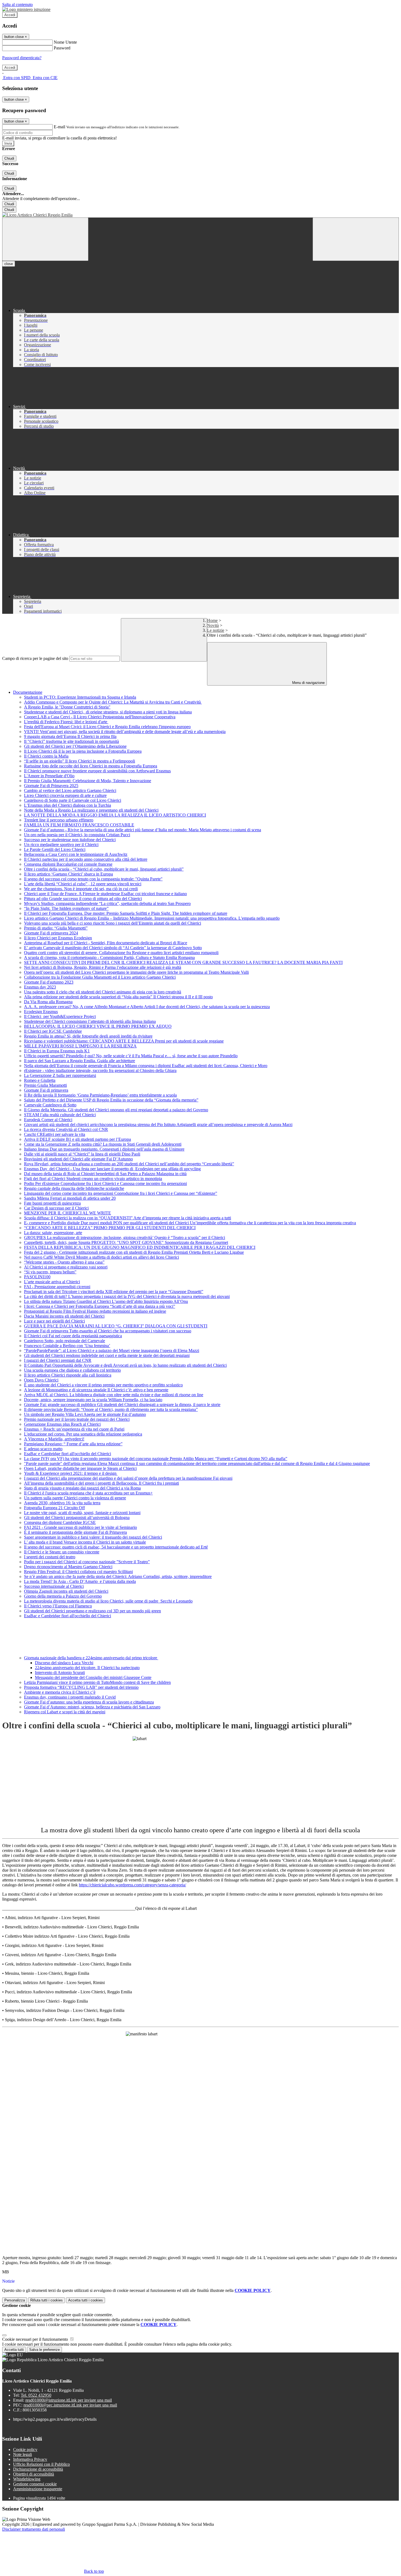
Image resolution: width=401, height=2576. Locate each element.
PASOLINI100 (37, 1277)
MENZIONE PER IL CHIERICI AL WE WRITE (68, 1213)
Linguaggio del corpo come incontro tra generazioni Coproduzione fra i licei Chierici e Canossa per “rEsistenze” (121, 1193)
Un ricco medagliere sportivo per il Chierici (61, 845)
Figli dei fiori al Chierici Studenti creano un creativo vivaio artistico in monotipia (93, 1179)
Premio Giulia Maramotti (45, 1085)
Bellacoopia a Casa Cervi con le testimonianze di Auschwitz (76, 854)
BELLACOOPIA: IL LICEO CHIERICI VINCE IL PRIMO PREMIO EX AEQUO (98, 1026)
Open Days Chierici (41, 1380)
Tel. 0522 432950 (36, 2395)
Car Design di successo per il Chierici (56, 1208)
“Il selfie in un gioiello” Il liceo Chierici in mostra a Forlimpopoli (80, 761)
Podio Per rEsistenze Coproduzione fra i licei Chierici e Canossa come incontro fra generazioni (105, 1183)
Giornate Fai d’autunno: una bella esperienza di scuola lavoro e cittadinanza (89, 1702)
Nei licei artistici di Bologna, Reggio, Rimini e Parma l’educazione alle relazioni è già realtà (103, 967)
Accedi (10, 15)
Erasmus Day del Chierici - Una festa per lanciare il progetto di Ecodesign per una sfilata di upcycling (112, 1169)
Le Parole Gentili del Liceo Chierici (55, 849)
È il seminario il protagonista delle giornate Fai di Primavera (75, 1532)
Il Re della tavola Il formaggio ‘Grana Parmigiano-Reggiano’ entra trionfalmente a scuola (100, 1095)
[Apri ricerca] (356, 239)
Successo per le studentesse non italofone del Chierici (70, 840)
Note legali (23, 2454)
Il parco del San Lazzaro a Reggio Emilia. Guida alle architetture (80, 1061)
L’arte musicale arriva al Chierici (52, 1282)
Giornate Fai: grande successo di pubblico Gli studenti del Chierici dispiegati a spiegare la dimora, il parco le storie (122, 1405)
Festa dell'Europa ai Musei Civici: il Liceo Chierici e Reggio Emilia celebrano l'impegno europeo (107, 727)
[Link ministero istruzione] (26, 9)
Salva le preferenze (44, 2350)
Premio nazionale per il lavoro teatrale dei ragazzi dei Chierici (77, 1419)
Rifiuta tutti (47, 2300)
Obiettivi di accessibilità (34, 2474)
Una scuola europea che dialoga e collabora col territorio (72, 1370)
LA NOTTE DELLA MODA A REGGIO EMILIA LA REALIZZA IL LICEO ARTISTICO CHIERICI (115, 815)
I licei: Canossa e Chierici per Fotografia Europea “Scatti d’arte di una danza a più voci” (100, 1306)
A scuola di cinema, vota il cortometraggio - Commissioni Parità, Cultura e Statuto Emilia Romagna (109, 958)
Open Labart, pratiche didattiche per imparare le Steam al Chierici (80, 1468)
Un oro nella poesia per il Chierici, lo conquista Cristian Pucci (77, 835)
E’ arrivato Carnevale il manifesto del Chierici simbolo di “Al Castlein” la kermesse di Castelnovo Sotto (113, 948)
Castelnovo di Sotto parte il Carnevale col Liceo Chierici (73, 800)
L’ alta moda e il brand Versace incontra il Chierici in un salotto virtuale (85, 1542)
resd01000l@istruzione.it (69, 2400)
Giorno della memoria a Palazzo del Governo (63, 1596)
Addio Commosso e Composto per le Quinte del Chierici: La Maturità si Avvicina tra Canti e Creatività (113, 702)
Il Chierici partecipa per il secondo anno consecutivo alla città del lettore (86, 859)
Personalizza (15, 2300)
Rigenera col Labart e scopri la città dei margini (65, 1712)
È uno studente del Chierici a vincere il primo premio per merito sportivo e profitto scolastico (103, 1385)
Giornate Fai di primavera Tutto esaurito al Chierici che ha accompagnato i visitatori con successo (108, 1331)
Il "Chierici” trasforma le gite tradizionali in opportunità (71, 741)
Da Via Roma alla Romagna (48, 1002)
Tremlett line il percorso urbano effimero (59, 820)
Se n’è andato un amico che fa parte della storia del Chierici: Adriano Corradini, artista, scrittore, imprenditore (118, 1576)
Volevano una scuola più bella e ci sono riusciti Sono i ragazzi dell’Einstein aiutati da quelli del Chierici (113, 923)
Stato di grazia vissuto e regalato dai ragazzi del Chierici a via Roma (82, 1488)
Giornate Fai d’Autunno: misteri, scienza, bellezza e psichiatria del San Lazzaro (92, 1707)
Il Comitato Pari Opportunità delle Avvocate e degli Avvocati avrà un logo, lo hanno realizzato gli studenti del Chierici (125, 1365)
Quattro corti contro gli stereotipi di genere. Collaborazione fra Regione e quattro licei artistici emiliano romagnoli (121, 953)
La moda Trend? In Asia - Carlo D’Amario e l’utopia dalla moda (80, 1581)
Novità (213, 625)
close (9, 264)
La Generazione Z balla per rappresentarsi (60, 1075)
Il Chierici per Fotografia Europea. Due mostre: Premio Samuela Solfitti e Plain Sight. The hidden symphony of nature (126, 913)
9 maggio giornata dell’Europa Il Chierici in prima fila (70, 736)
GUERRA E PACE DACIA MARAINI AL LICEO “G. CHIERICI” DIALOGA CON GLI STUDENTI (116, 1326)
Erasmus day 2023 (40, 987)
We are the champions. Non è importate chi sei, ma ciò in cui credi (81, 889)
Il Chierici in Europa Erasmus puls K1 (57, 1051)
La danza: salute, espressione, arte (53, 1233)
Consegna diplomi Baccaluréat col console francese (68, 864)
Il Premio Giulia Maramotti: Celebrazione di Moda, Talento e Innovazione (88, 781)
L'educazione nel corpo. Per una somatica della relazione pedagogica (83, 1434)
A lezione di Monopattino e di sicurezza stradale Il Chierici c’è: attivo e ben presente (96, 1390)
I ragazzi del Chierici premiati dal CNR (58, 1360)
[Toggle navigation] (45, 239)
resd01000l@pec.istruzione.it (70, 2405)
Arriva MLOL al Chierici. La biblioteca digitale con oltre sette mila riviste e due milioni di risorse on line (114, 1395)
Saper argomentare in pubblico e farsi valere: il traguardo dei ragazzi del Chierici (93, 1537)
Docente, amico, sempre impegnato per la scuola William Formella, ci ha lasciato (93, 1400)
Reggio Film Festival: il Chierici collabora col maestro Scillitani (78, 1572)
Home (212, 620)
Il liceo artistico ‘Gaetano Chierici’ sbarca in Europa (68, 874)
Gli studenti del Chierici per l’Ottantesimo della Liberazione (75, 746)
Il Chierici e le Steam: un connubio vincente (62, 1552)
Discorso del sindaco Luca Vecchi (64, 1663)
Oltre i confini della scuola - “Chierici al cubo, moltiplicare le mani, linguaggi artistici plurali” (104, 869)
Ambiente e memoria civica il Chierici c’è (60, 1692)
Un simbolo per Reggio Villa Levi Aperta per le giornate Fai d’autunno (85, 1414)
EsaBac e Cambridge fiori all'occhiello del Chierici (68, 1454)
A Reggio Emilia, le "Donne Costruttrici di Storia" (67, 707)
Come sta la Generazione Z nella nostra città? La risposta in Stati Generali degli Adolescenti (103, 1144)
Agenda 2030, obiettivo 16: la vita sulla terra (62, 1503)
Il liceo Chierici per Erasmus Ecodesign (58, 938)
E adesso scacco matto (43, 1449)
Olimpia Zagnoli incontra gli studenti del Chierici (66, 1591)
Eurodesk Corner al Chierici (48, 1120)
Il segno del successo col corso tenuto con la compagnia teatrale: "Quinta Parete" (93, 879)
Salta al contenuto (17, 5)
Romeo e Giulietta (40, 1080)
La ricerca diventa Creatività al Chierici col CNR (66, 1129)
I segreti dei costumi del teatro (50, 1557)
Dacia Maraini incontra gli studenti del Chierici (64, 1316)
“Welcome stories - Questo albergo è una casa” (64, 1262)
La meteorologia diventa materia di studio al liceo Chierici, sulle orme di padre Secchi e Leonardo (108, 1601)
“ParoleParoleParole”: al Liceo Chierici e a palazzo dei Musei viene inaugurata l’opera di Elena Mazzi (112, 1350)
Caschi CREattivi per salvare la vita (55, 1134)
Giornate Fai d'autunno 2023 (49, 982)
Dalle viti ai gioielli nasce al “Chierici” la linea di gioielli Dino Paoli (82, 1154)
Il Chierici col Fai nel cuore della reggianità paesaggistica (73, 1336)
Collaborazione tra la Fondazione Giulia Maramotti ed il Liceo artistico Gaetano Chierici (100, 977)
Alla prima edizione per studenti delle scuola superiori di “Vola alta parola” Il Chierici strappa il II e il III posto (118, 997)
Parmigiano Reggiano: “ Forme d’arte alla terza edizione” (73, 1444)
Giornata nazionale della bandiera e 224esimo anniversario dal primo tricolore (91, 1658)
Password (62, 48)
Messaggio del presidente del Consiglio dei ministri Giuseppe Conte (93, 1677)
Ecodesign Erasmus (41, 1012)
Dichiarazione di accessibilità (38, 2469)
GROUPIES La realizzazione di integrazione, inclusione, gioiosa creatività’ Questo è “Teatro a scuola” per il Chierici (125, 1238)
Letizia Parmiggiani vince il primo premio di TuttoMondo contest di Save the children (97, 1682)
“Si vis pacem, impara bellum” (50, 1272)
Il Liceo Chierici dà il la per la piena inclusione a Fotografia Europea (83, 751)
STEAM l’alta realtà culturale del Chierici (60, 1115)
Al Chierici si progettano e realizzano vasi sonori (66, 1267)
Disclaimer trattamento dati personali (34, 2529)
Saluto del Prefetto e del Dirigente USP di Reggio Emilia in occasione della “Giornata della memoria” (111, 1100)
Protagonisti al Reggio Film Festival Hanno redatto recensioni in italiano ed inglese (95, 1311)
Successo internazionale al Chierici (54, 1586)
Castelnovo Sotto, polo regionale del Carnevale (65, 1341)
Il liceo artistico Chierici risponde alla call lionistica (68, 1375)
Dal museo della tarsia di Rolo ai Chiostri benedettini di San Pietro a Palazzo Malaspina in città (105, 1174)
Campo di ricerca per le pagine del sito (35, 658)
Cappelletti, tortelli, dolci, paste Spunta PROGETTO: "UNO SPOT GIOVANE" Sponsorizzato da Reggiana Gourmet (126, 1242)
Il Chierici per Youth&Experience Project (60, 1016)
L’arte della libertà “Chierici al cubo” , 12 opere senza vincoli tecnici (83, 884)
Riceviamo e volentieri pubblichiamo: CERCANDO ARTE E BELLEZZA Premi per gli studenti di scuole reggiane (124, 1041)
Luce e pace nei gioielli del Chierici (54, 1321)
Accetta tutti (86, 2300)
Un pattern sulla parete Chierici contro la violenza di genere (75, 1498)
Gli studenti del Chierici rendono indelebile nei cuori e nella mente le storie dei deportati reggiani (107, 1355)
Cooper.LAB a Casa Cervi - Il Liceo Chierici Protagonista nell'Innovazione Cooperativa (100, 717)
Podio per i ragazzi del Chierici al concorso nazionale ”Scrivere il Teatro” (87, 1562)
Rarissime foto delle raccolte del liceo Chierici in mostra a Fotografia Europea (91, 766)
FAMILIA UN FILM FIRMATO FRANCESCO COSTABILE (79, 825)
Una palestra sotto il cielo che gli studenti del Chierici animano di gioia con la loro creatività (103, 992)
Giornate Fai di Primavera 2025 (51, 786)
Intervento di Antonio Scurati (60, 1673)
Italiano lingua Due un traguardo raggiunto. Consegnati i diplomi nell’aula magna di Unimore (104, 1149)
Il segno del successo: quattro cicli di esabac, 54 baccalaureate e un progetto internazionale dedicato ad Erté (116, 1547)
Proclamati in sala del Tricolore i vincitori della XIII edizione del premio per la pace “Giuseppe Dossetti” (114, 1292)
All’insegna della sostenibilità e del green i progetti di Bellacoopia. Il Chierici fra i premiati (101, 1483)
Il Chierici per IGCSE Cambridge (53, 1031)
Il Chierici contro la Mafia (46, 756)
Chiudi (9, 158)
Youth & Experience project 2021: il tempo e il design (71, 1473)
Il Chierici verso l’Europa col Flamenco (58, 1606)
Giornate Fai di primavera (46, 1090)
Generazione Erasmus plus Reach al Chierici (62, 1424)
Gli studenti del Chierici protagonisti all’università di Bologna (77, 1518)
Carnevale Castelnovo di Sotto (50, 1105)
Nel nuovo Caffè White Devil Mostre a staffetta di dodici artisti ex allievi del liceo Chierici (101, 1257)
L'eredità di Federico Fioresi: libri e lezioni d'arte (66, 722)
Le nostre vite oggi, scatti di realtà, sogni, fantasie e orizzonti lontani (82, 1513)
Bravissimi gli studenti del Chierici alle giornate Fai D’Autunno (78, 1159)
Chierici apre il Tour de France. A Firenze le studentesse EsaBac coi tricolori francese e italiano (105, 894)
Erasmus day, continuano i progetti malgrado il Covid (70, 1697)
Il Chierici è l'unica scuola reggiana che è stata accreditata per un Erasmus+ (88, 1493)
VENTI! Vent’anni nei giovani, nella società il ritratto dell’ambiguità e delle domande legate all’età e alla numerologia (125, 732)
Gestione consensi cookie (35, 2484)
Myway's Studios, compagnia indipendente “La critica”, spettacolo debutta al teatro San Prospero (107, 903)
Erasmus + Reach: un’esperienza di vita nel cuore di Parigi (74, 1429)
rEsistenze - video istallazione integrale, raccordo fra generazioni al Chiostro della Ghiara (100, 1070)
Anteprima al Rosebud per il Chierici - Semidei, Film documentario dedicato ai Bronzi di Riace (106, 943)
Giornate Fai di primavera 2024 (51, 933)
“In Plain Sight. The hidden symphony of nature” (66, 908)
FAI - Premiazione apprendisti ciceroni (57, 1287)
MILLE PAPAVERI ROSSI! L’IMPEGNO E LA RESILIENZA (80, 1046)
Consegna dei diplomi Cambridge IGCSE (60, 1522)
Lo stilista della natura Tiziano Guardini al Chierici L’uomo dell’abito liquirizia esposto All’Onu (106, 1301)
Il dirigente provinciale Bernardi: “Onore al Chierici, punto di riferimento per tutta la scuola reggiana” (111, 1409)
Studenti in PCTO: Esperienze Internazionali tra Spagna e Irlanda (80, 697)
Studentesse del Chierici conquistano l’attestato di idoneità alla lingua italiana (90, 1021)
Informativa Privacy (30, 2459)
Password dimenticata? (22, 58)
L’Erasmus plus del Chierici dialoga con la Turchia (68, 805)
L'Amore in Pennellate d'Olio (49, 776)
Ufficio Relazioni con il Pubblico (41, 2464)
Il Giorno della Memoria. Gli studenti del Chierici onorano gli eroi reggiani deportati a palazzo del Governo (116, 1110)
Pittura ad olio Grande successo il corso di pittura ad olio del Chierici (83, 899)
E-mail (59, 127)
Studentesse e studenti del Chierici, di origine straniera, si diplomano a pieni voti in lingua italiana (108, 712)
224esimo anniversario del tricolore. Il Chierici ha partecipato (87, 1668)
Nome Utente (65, 42)
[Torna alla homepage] (200, 215)
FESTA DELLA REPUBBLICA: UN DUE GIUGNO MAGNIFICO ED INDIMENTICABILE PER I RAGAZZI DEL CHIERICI (140, 1247)
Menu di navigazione (308, 683)
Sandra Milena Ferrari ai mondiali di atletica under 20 (70, 1198)
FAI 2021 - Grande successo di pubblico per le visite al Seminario (80, 1527)
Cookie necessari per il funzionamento (36, 2339)
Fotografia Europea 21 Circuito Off (54, 1508)
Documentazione (28, 692)
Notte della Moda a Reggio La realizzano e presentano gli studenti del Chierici (91, 810)
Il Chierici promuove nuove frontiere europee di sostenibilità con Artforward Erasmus (97, 771)
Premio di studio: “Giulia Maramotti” (56, 928)
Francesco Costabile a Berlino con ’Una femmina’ (67, 1346)
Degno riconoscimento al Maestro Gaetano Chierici (68, 1567)
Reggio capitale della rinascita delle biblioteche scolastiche (74, 1188)
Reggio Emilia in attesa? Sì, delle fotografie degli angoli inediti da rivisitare (88, 1036)
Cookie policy (25, 2450)
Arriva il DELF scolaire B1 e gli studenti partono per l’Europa (77, 1139)
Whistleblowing (27, 2479)
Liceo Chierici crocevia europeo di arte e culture (65, 795)
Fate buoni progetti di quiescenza (52, 1203)
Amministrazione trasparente (38, 2489)
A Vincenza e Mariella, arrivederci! (54, 1439)
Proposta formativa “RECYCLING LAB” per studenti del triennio (81, 1687)
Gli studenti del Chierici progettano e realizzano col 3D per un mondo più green (92, 1611)
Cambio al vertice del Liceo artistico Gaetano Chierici (70, 790)
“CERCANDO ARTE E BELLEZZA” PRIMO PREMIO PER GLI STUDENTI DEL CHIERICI (110, 1228)
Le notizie (216, 630)
